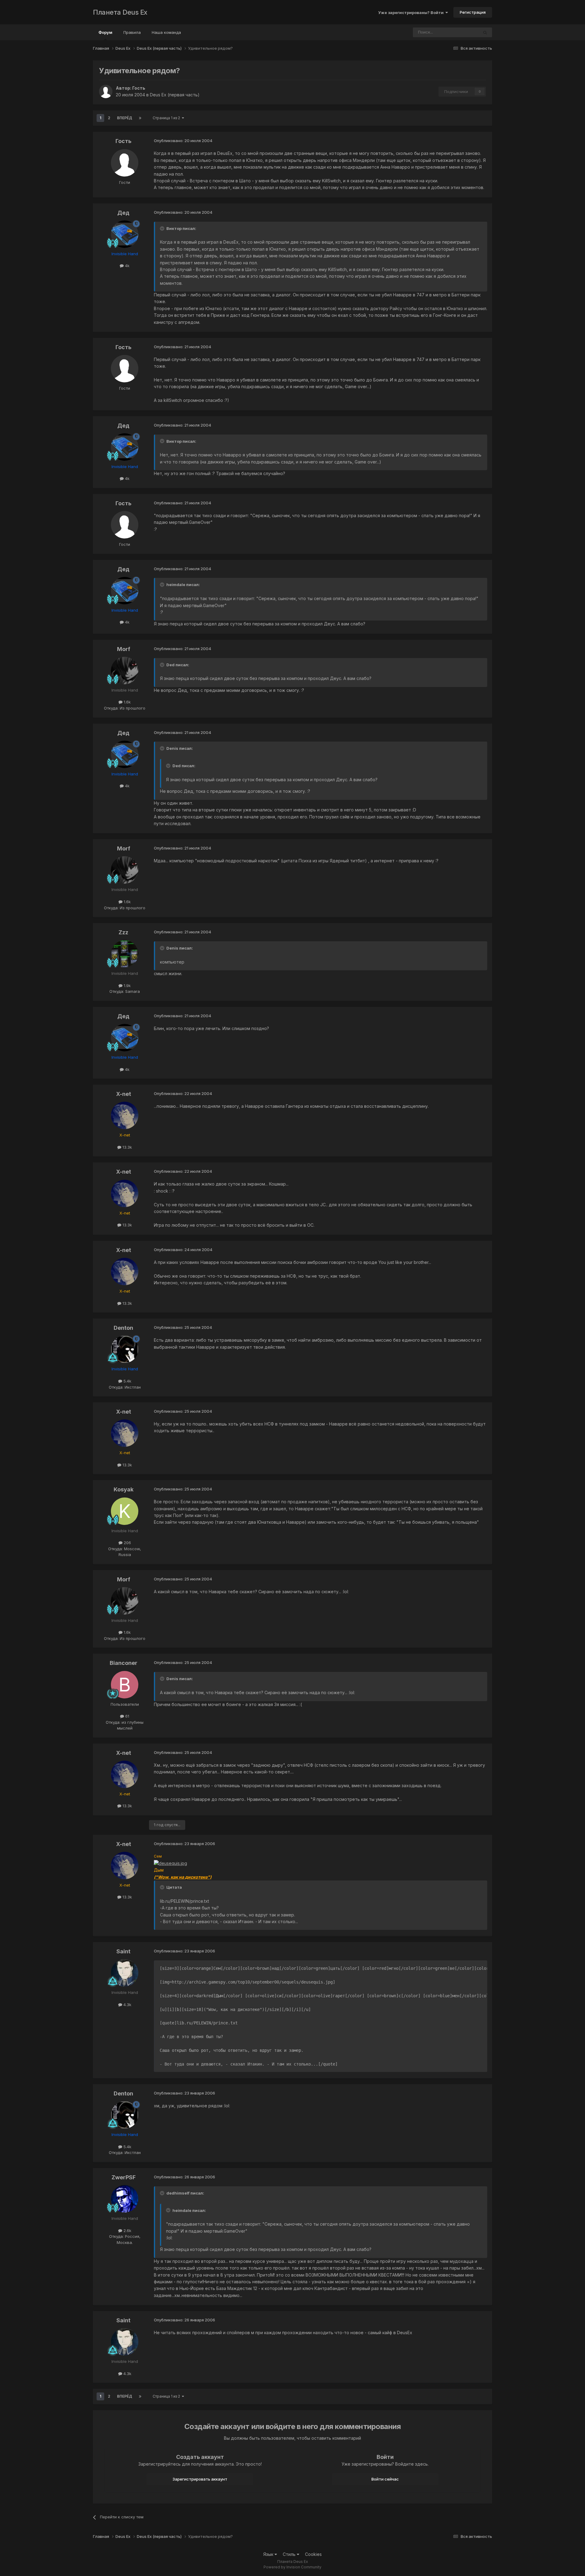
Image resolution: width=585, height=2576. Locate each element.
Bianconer (124, 1663)
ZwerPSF (124, 2177)
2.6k (127, 2231)
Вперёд (125, 118)
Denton (123, 1328)
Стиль (290, 2554)
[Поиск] (485, 32)
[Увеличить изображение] (170, 1863)
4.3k (127, 2005)
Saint (123, 1951)
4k (127, 266)
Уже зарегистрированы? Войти (412, 13)
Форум (105, 32)
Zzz (123, 932)
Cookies (313, 2554)
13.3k (127, 1147)
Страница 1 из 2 (167, 118)
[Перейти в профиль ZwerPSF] (125, 2199)
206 (127, 1543)
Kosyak (124, 1489)
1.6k (127, 702)
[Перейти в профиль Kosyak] (125, 1511)
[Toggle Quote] (163, 228)
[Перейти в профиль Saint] (125, 1973)
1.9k (127, 986)
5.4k (127, 1381)
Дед (123, 213)
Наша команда (166, 32)
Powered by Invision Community (292, 2567)
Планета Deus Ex (120, 12)
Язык (269, 2554)
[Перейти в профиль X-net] (125, 1115)
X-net (124, 1094)
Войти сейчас (385, 2479)
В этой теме (459, 32)
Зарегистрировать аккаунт (200, 2479)
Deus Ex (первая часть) (175, 95)
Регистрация (473, 12)
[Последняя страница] (140, 118)
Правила (132, 32)
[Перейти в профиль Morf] (125, 671)
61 (127, 1716)
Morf (124, 649)
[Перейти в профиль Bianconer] (125, 1685)
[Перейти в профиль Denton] (125, 1349)
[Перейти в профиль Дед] (125, 234)
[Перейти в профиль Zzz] (125, 954)
